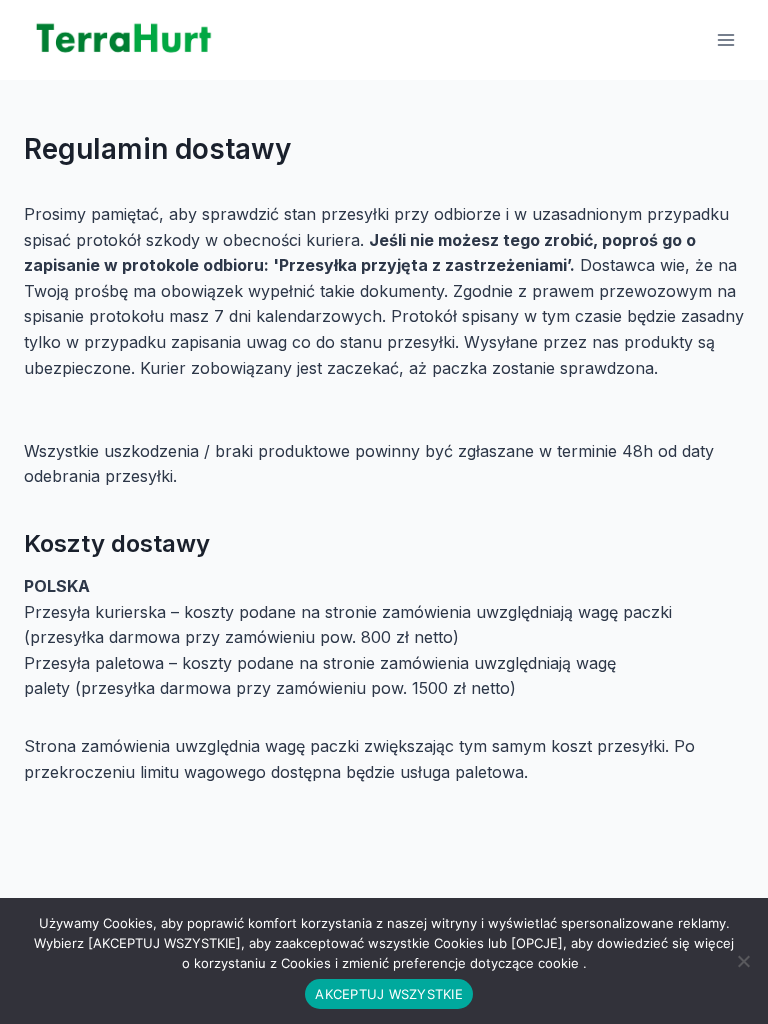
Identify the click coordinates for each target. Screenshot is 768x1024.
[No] (743, 961)
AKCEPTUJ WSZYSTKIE (389, 994)
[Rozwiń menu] (725, 39)
